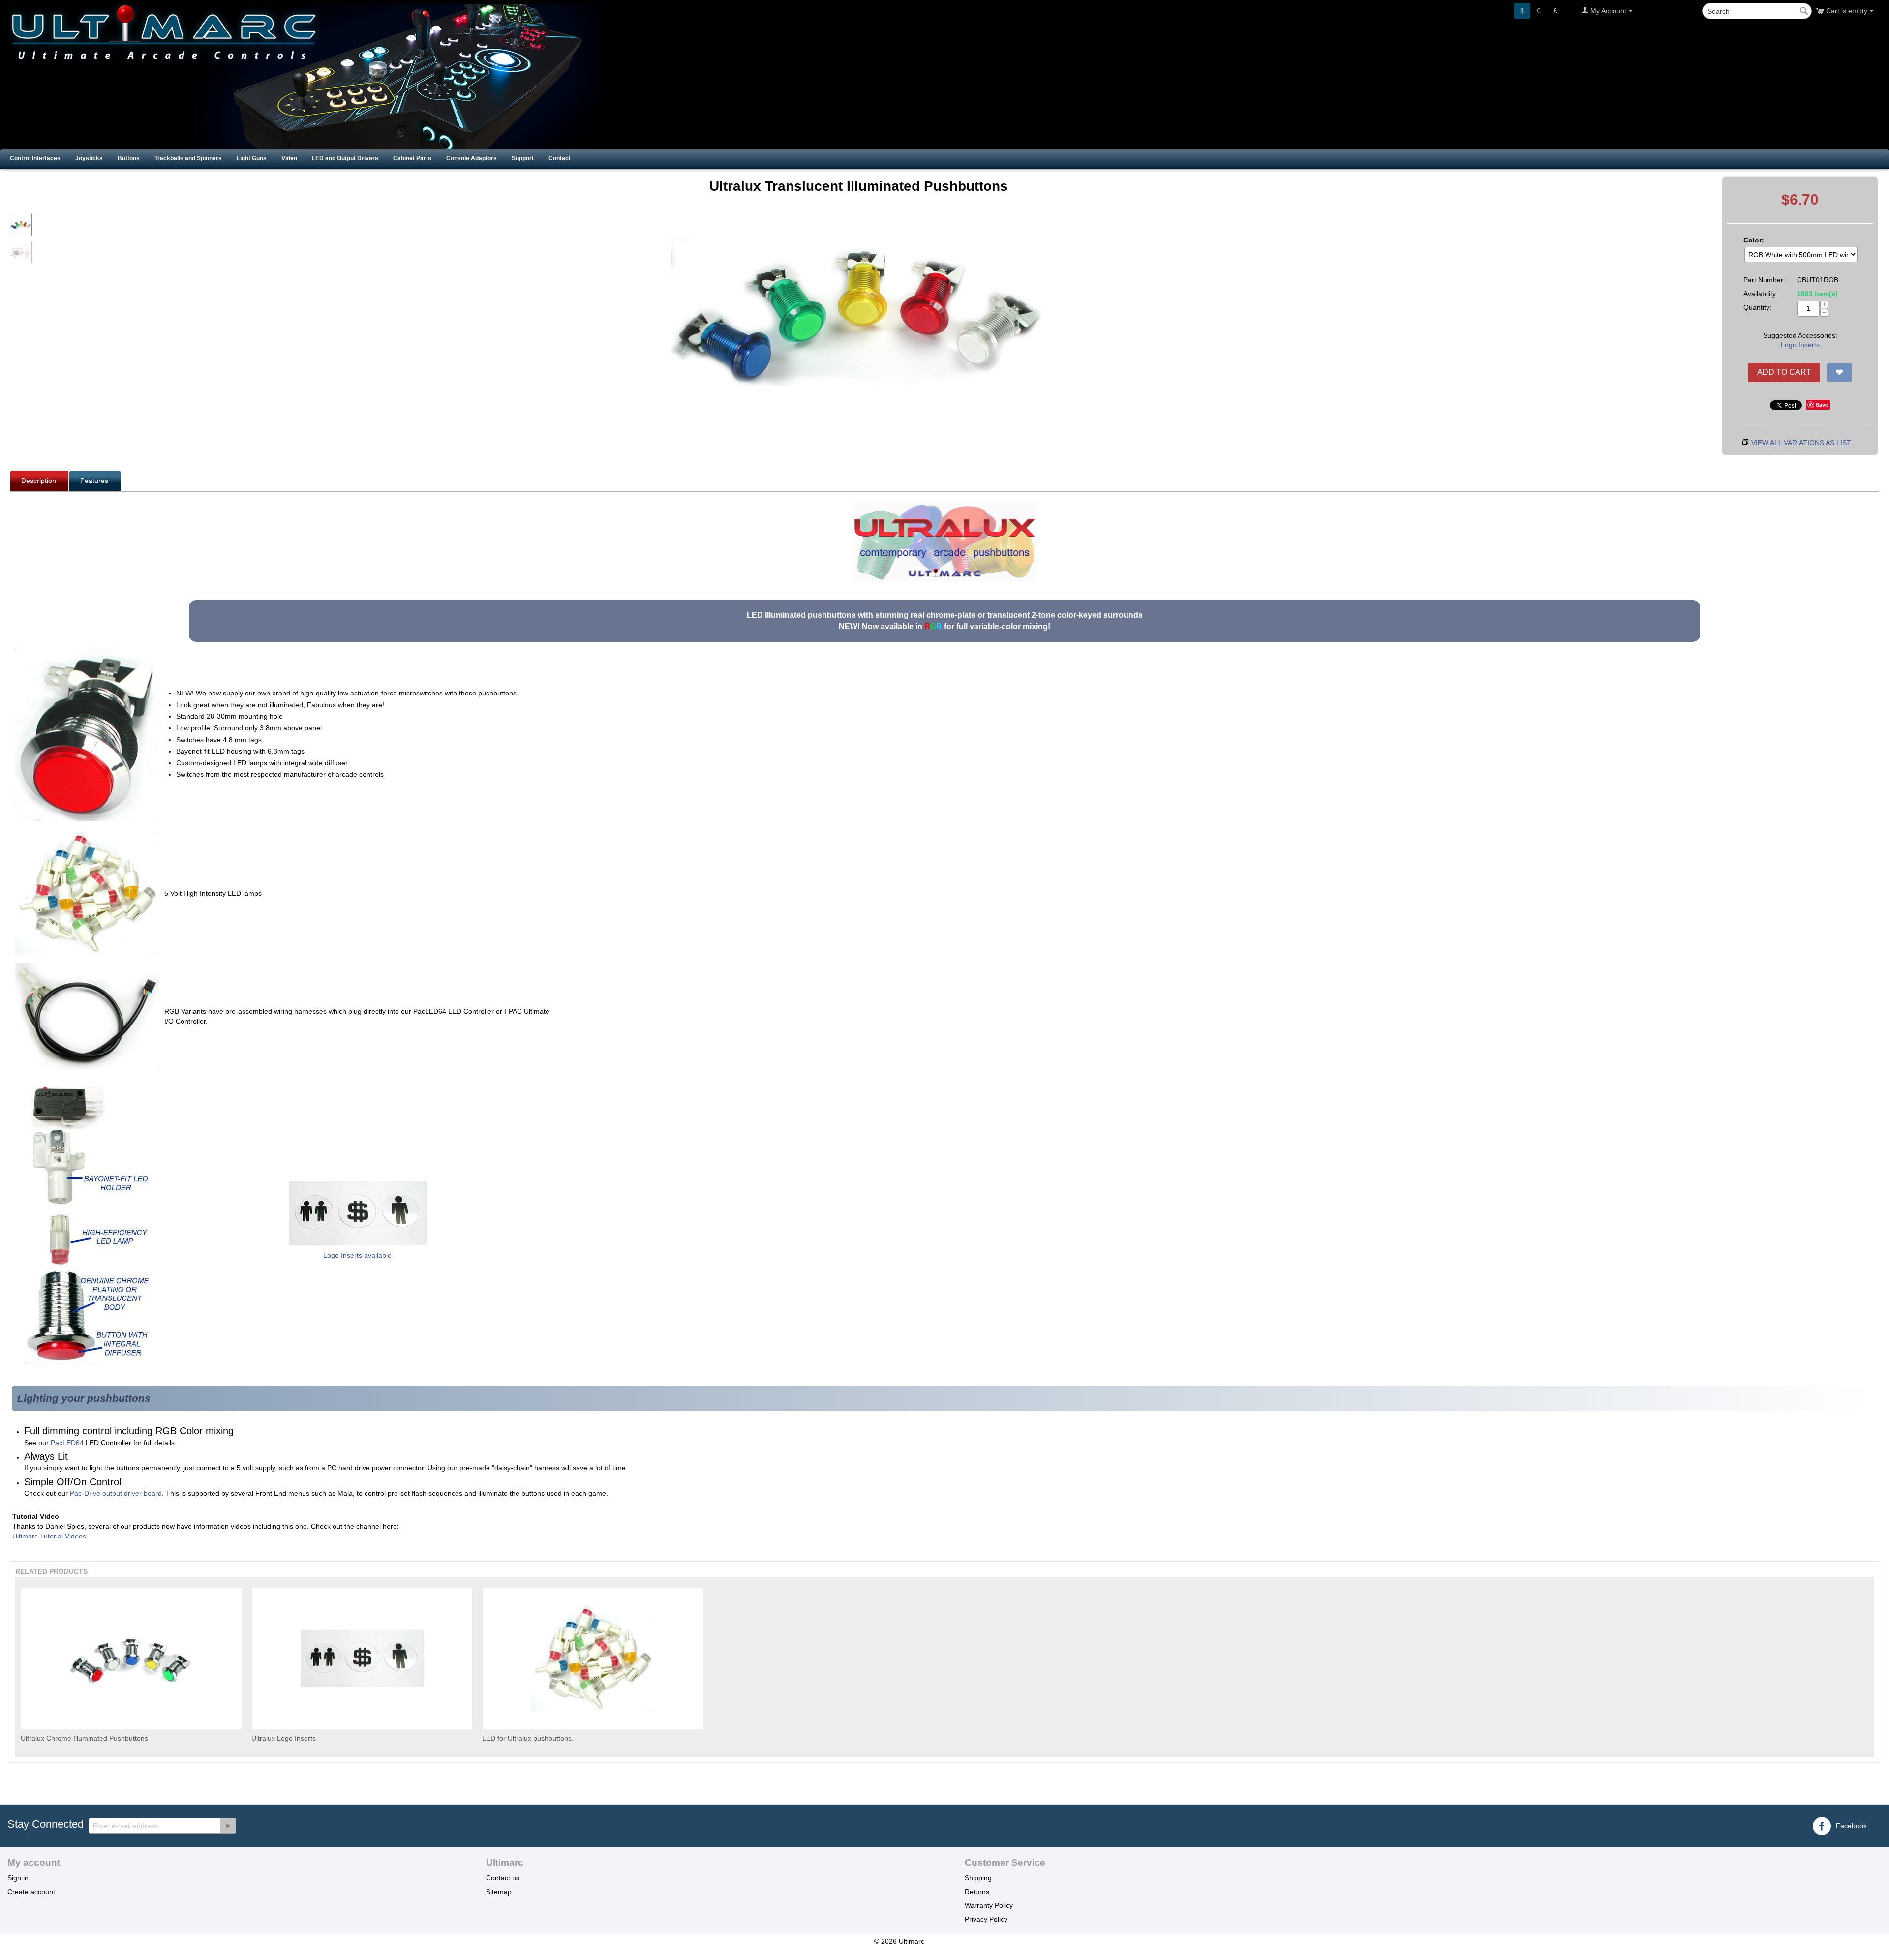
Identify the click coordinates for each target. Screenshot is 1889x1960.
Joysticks (89, 158)
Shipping (978, 1878)
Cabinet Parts (412, 158)
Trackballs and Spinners (188, 158)
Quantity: (1757, 307)
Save (1822, 405)
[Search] (1804, 12)
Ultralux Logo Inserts (284, 1738)
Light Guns (252, 158)
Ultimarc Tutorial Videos (49, 1536)
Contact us (503, 1878)
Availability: (1761, 294)
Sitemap (499, 1892)
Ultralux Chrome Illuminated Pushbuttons (84, 1738)
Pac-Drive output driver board (116, 1493)
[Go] (228, 1826)
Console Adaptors (472, 158)
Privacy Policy (986, 1919)
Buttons (129, 158)
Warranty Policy (989, 1905)
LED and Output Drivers (345, 158)
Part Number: (1764, 280)
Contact (560, 158)
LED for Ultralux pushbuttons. (528, 1738)
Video (289, 158)
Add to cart (1784, 372)
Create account (31, 1892)
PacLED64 (67, 1443)
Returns (977, 1892)
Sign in (18, 1878)
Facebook (1850, 1825)
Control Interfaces (35, 158)
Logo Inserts (1800, 345)
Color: (1754, 240)
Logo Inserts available (357, 1255)
